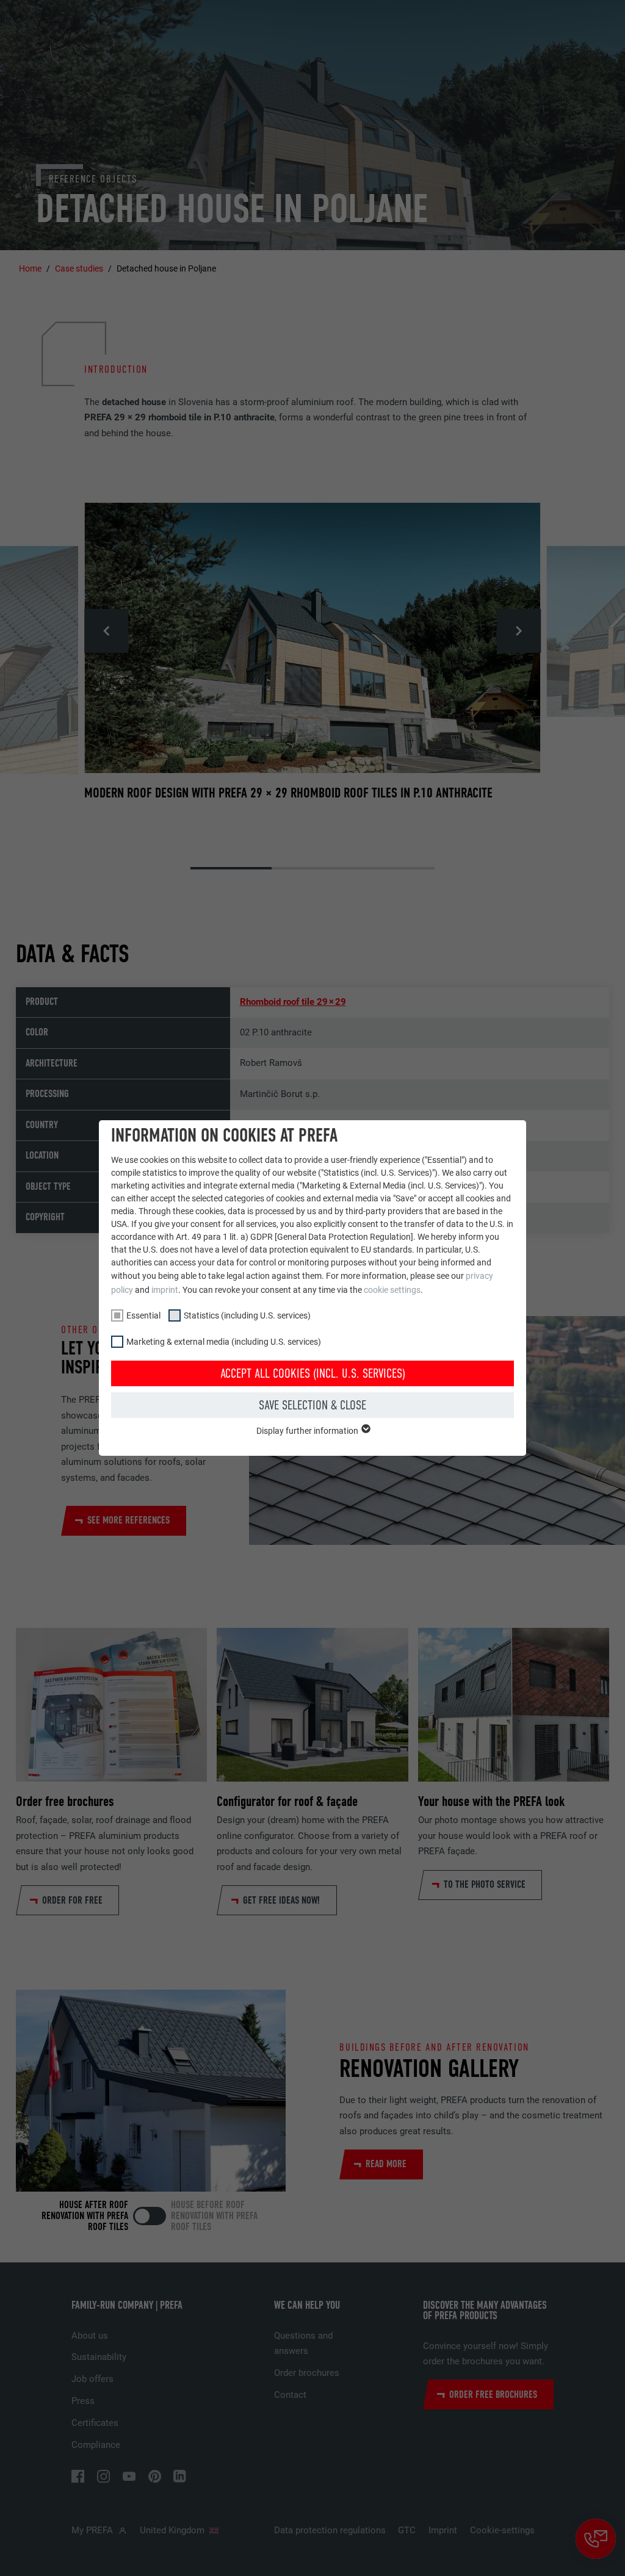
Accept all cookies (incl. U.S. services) (313, 1373)
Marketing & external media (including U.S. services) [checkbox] (224, 1342)
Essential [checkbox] (143, 1315)
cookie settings (392, 1290)
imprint (165, 1290)
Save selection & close (312, 1405)
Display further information (308, 1431)
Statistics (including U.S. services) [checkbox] (247, 1315)
